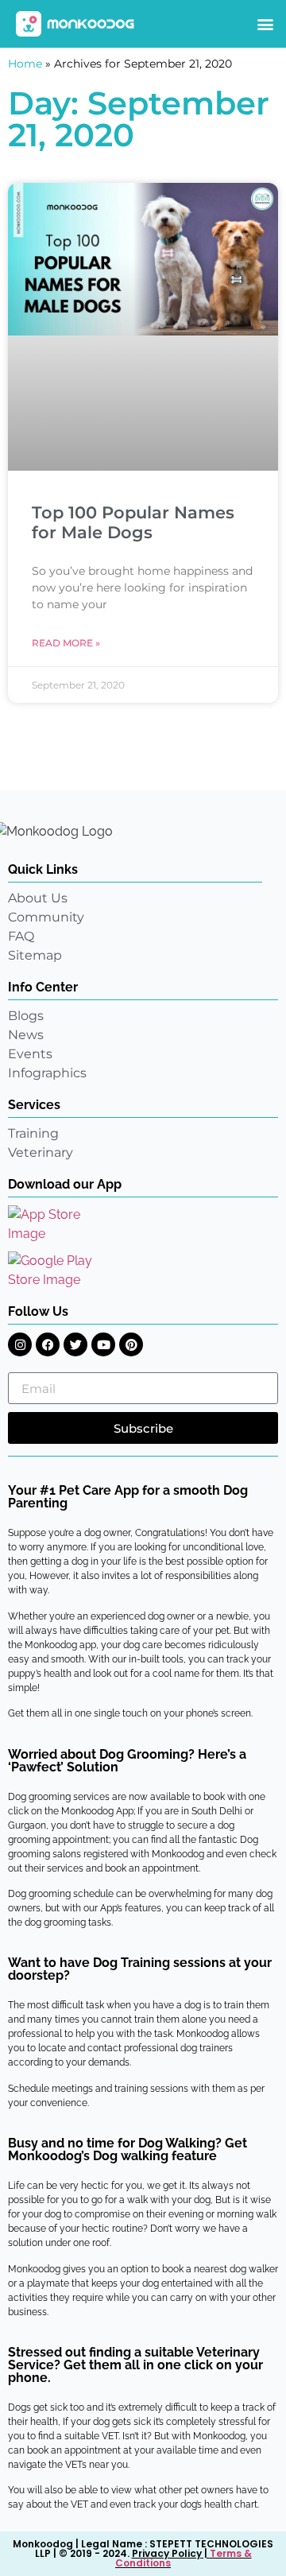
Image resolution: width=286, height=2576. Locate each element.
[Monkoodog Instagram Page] (20, 1344)
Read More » (66, 643)
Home (25, 64)
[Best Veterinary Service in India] (75, 24)
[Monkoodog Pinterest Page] (131, 1344)
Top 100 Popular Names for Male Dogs (133, 522)
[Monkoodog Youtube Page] (103, 1344)
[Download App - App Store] (56, 1224)
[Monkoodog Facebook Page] (48, 1344)
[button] (265, 24)
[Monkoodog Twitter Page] (75, 1344)
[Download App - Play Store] (62, 1271)
